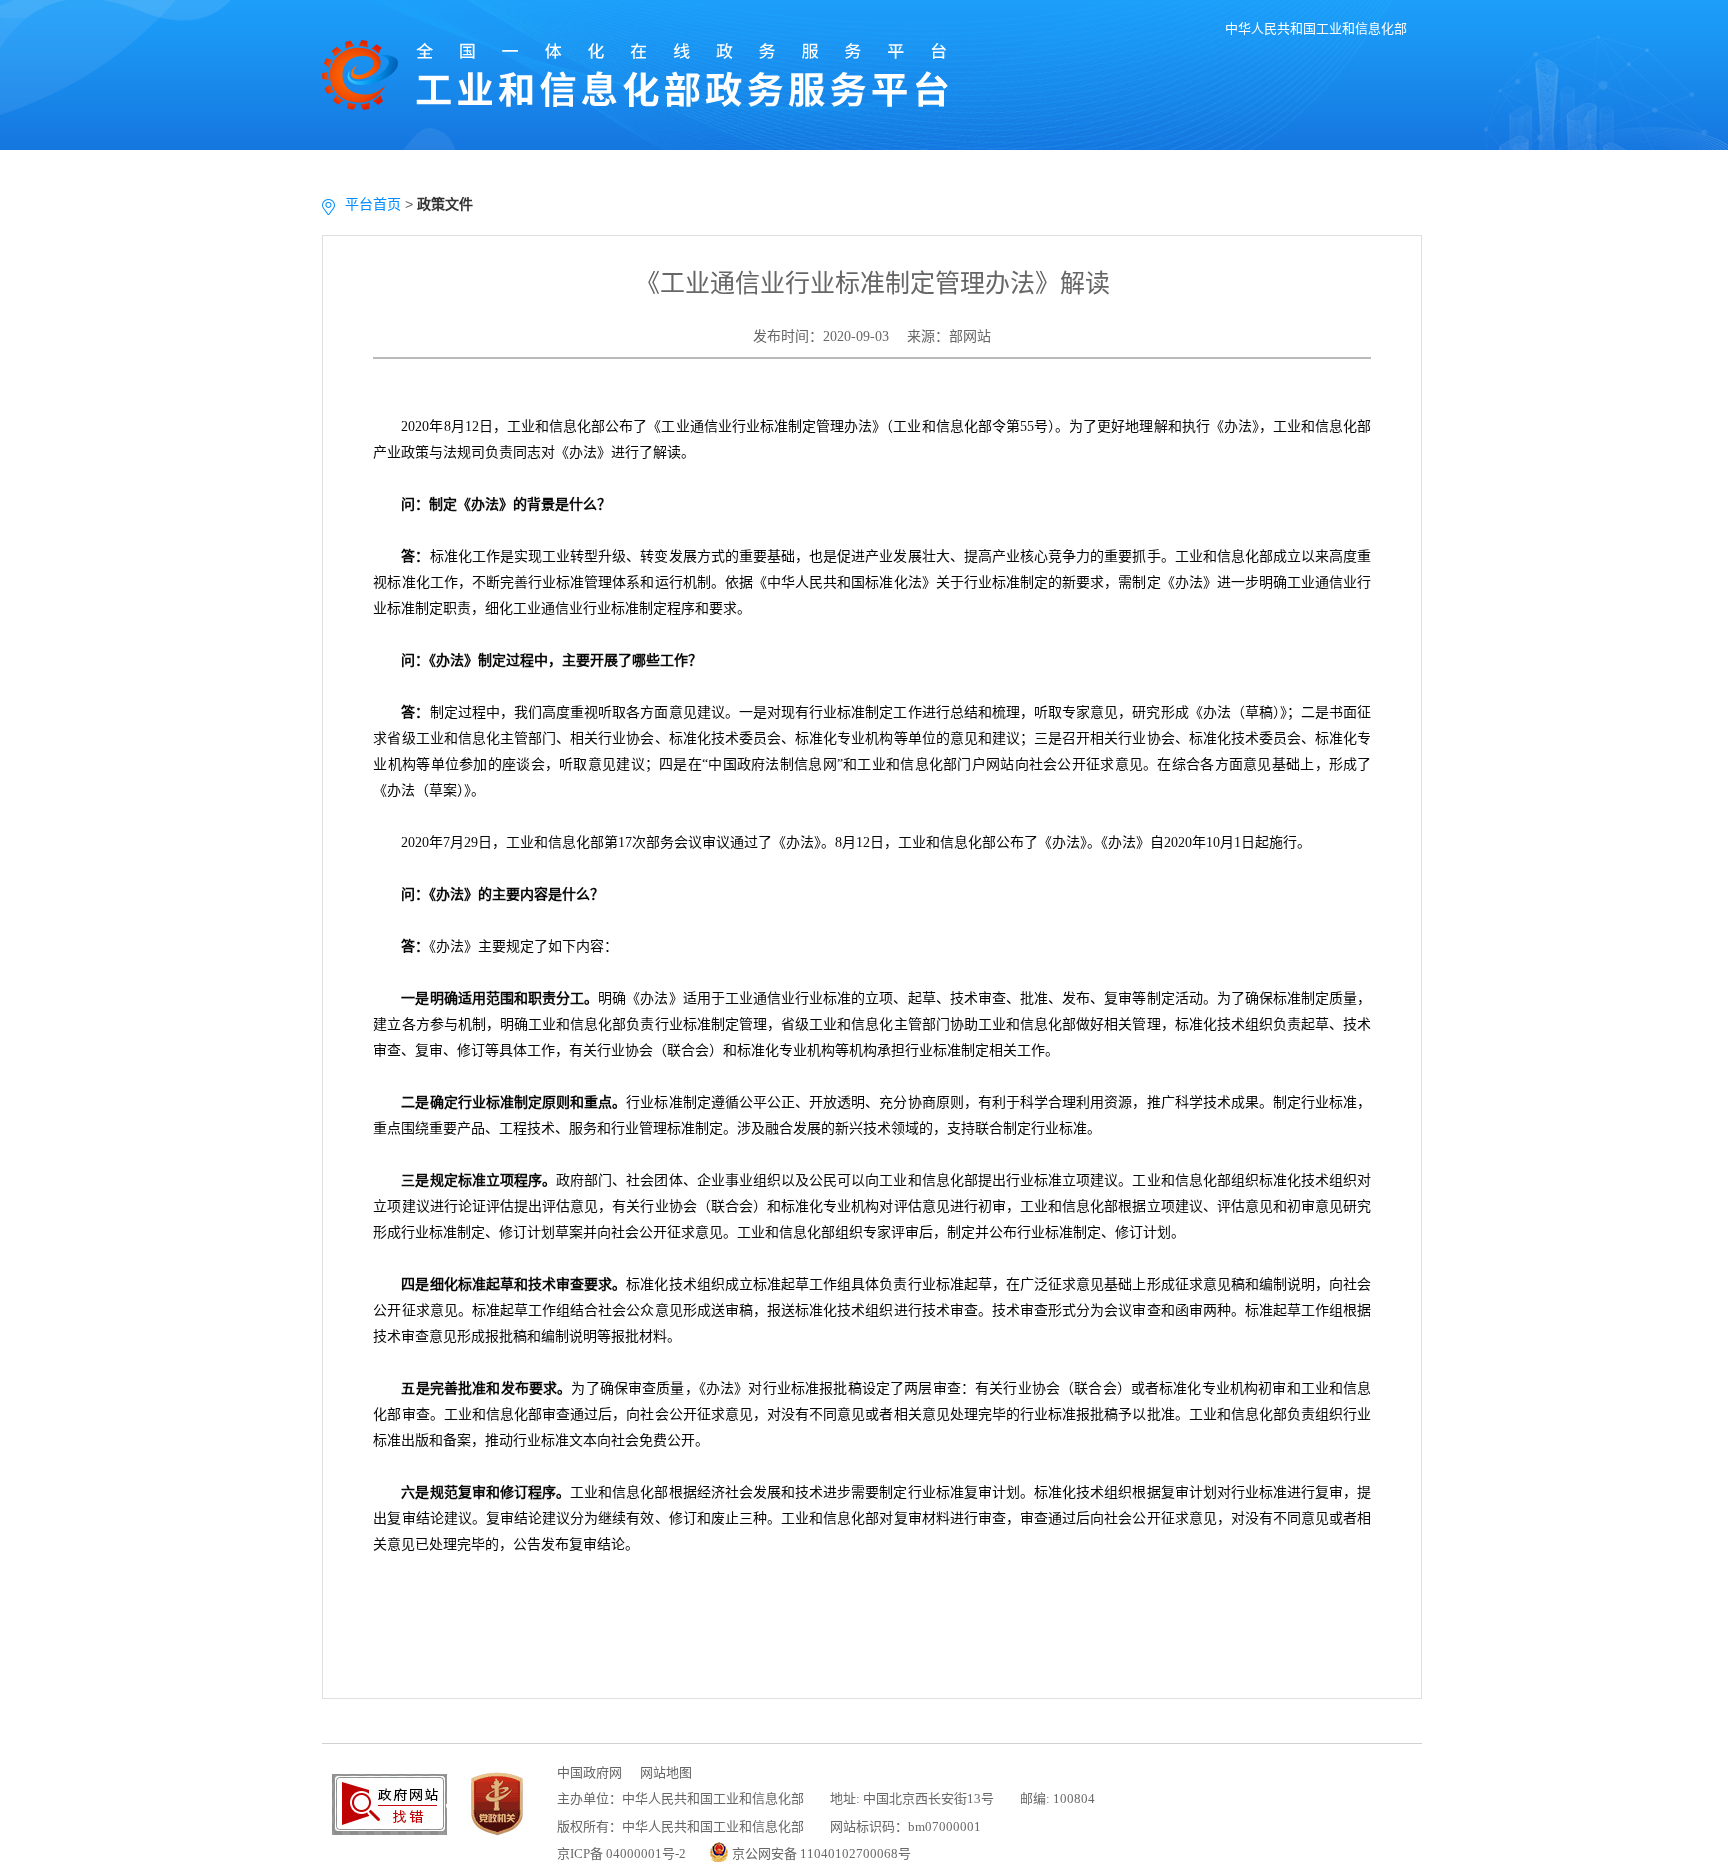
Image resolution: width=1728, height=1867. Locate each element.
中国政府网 (589, 1772)
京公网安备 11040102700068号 (821, 1853)
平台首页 (373, 204)
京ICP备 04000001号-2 (621, 1853)
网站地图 (666, 1772)
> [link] (381, 204)
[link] (445, 204)
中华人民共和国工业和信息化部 (1316, 28)
